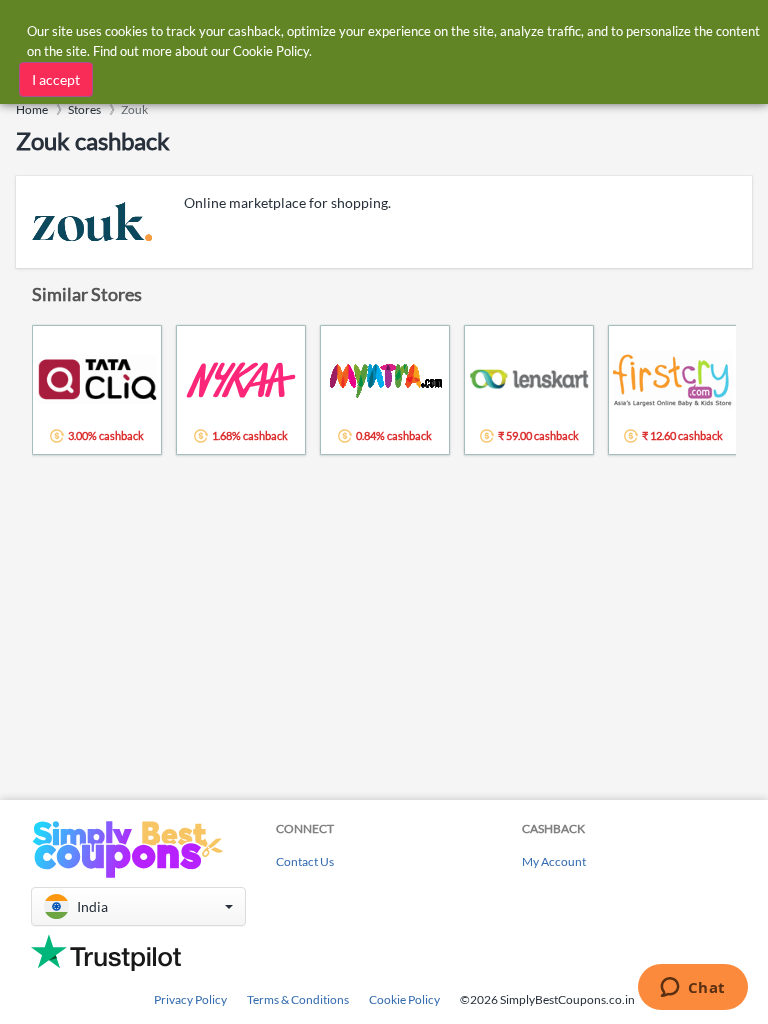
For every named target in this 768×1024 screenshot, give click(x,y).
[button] (138, 906)
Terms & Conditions (298, 999)
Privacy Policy (190, 999)
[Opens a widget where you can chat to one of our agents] (692, 989)
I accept (56, 79)
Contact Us (305, 861)
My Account (554, 861)
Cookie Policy (404, 999)
